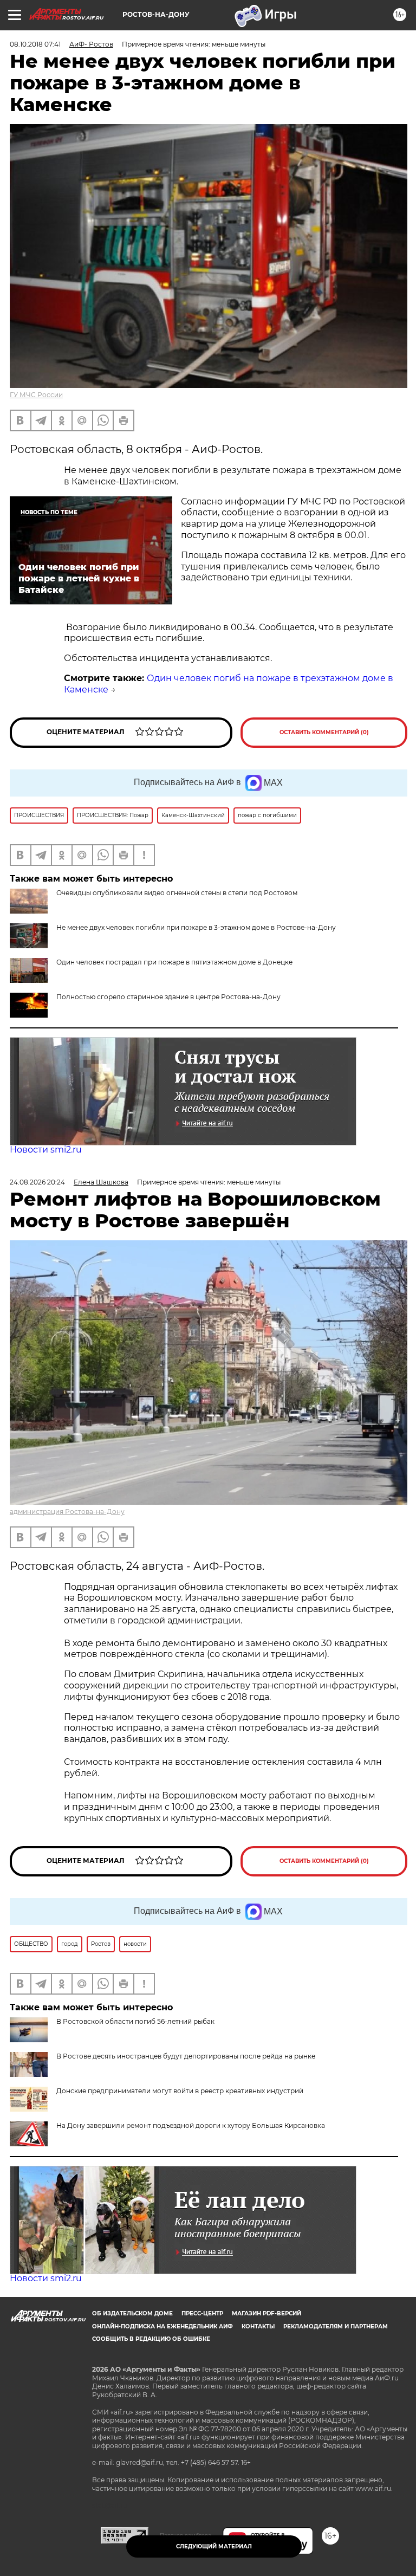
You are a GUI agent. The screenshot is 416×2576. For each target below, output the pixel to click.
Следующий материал (214, 2546)
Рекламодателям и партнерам (336, 2326)
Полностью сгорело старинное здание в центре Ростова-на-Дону (168, 997)
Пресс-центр (202, 2313)
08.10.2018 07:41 (35, 44)
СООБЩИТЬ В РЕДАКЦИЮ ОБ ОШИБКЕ (151, 2339)
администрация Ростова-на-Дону (67, 1512)
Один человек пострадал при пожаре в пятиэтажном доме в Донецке (174, 962)
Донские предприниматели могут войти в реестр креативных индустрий (180, 2091)
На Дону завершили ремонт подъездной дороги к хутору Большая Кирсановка (191, 2125)
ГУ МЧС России (36, 395)
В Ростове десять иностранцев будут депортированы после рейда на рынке (186, 2056)
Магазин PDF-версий (266, 2313)
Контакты (258, 2326)
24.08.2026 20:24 (37, 1182)
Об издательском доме (132, 2313)
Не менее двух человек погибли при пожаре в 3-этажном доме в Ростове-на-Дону (196, 927)
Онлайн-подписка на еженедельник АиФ (162, 2326)
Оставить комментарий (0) (324, 732)
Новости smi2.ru (46, 1150)
